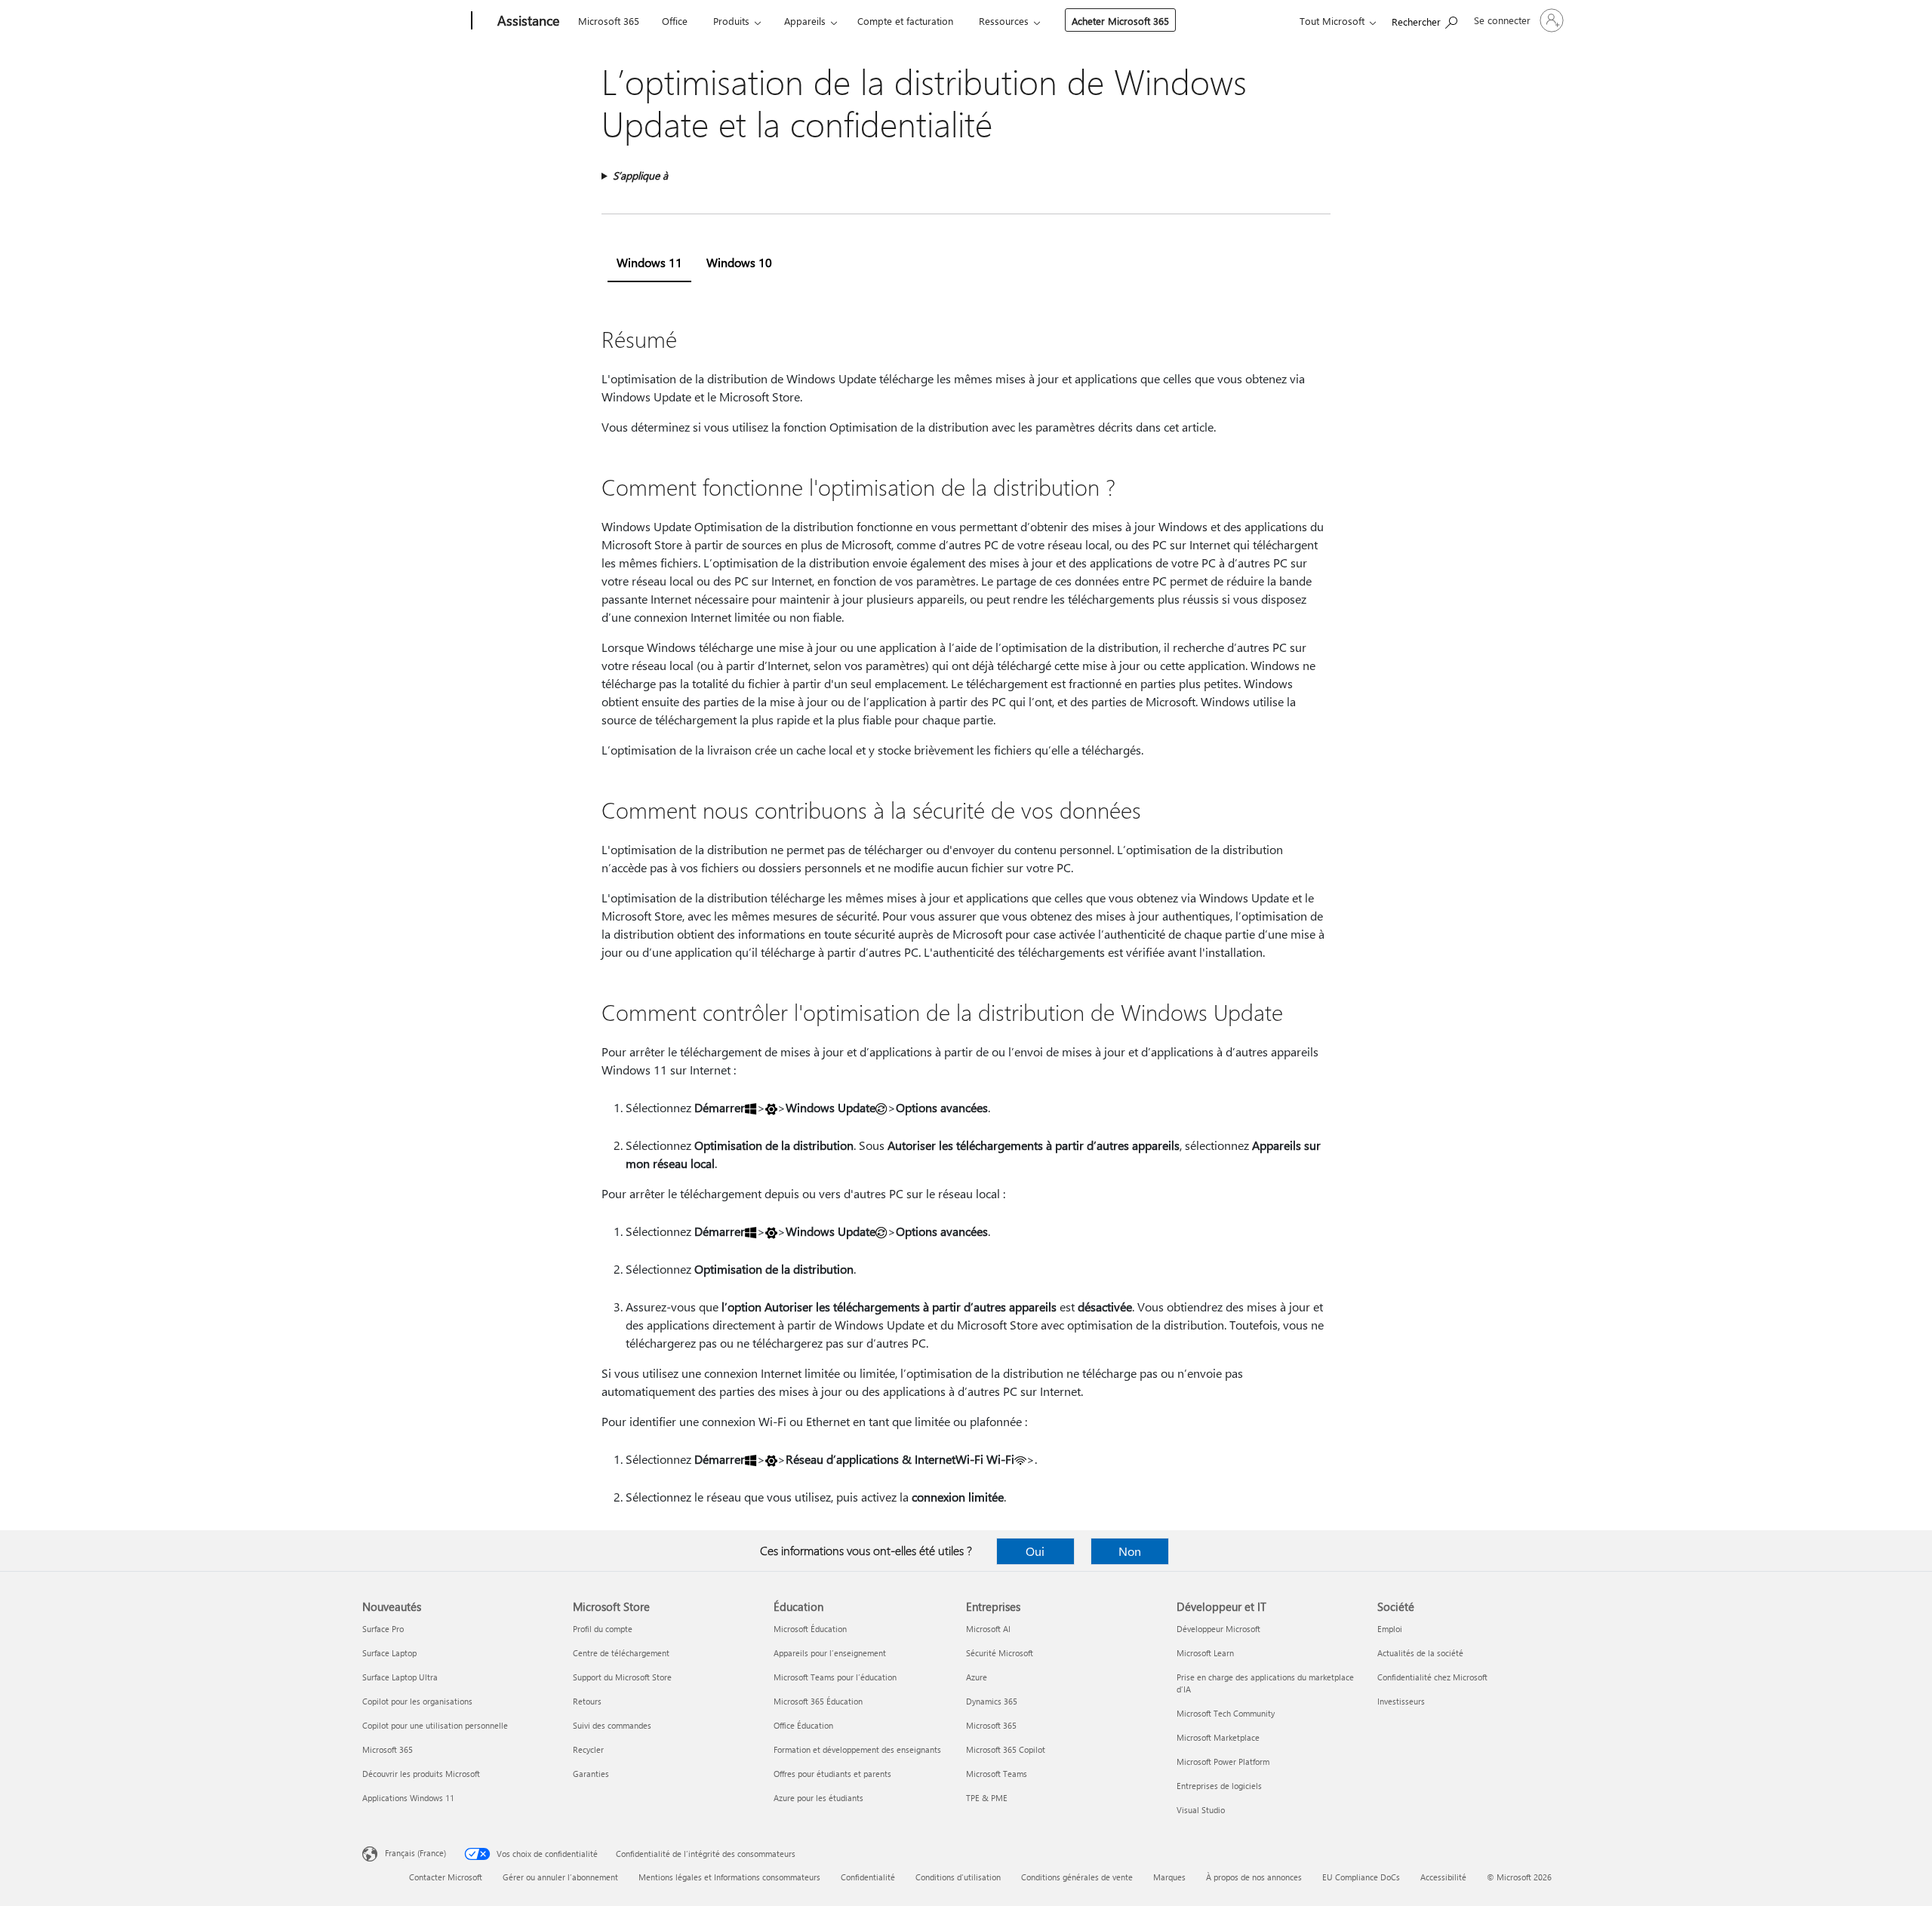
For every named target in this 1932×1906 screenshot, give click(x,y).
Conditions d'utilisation (958, 1877)
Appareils (805, 21)
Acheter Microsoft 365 (1120, 21)
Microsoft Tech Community (1226, 1713)
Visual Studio (1201, 1810)
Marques (1169, 1877)
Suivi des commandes (612, 1725)
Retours (587, 1701)
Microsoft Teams (997, 1774)
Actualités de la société (1420, 1653)
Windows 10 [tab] (739, 262)
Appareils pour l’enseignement (830, 1653)
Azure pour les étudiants (818, 1798)
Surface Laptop (389, 1653)
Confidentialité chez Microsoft (1432, 1677)
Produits (731, 21)
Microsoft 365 (609, 21)
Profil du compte (603, 1629)
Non (1130, 1551)
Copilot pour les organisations (417, 1701)
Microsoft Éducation (810, 1629)
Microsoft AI (988, 1629)
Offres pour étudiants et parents (832, 1774)
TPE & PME (987, 1798)
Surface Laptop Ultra (400, 1677)
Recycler (588, 1749)
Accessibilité (1443, 1877)
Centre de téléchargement (621, 1653)
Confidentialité (868, 1877)
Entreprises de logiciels (1219, 1786)
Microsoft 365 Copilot (1006, 1749)
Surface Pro (383, 1629)
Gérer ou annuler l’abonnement (560, 1877)
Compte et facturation (905, 21)
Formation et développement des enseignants (857, 1749)
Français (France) (415, 1853)
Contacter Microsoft (446, 1877)
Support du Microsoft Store (622, 1677)
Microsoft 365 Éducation (818, 1701)
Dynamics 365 (992, 1701)
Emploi (1390, 1629)
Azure (977, 1677)
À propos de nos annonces (1254, 1877)
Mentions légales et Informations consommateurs (729, 1877)
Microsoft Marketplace (1218, 1737)
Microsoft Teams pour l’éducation (835, 1677)
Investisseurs (1401, 1701)
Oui (1035, 1551)
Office (675, 21)
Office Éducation (803, 1725)
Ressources (1004, 21)
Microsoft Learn (1205, 1653)
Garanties (591, 1774)
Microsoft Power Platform (1223, 1762)
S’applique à (640, 175)
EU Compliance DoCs (1361, 1877)
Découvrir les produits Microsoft (421, 1774)
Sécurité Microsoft (1000, 1653)
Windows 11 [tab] (649, 262)
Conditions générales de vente (1077, 1877)
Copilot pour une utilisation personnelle (435, 1725)
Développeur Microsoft (1218, 1629)
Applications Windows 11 (408, 1798)
